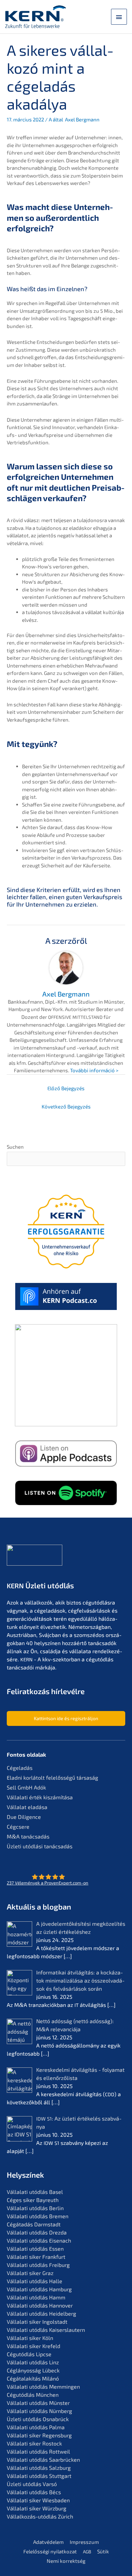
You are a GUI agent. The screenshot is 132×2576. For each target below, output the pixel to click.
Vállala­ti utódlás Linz (33, 2362)
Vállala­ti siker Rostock (34, 2443)
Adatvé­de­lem (48, 2542)
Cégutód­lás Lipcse (29, 2354)
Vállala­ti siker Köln (30, 2338)
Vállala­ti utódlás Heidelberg (41, 2313)
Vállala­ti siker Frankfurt (36, 2257)
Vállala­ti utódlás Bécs (34, 2492)
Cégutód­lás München (33, 2395)
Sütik (103, 2551)
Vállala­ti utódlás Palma (36, 2427)
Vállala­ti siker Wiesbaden (38, 2500)
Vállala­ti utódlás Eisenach (39, 2240)
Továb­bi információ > (94, 1070)
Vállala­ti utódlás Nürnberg (39, 2411)
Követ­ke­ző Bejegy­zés (66, 1106)
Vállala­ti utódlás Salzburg (39, 2468)
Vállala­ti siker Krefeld (34, 2346)
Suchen (15, 1147)
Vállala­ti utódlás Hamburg (39, 2289)
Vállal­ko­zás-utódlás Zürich (40, 2516)
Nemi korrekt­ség (66, 2561)
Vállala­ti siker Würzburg (37, 2508)
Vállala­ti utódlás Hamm (36, 2297)
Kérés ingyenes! (66, 1438)
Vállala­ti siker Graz (30, 2273)
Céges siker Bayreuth (33, 2200)
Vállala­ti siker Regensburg (39, 2435)
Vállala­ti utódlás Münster (38, 2403)
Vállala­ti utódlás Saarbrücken (43, 2460)
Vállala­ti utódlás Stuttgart (39, 2476)
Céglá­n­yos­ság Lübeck (33, 2370)
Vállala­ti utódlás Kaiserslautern (46, 2330)
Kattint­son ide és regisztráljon (66, 1718)
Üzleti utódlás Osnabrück (38, 2419)
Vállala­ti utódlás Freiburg (38, 2265)
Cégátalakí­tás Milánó (33, 2378)
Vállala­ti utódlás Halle (35, 2281)
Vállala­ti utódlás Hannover (40, 2305)
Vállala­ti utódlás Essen (35, 2249)
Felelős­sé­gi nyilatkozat (50, 2551)
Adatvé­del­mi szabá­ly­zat (52, 1420)
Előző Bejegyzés (66, 1088)
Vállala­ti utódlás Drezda (37, 2232)
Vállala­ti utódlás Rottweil (38, 2451)
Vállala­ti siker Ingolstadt (37, 2322)
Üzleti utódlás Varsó (32, 2484)
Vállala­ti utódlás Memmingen (43, 2386)
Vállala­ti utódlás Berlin (35, 2208)
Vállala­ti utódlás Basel (35, 2192)
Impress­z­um (84, 2542)
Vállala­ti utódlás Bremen (38, 2216)
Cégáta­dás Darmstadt (34, 2224)
